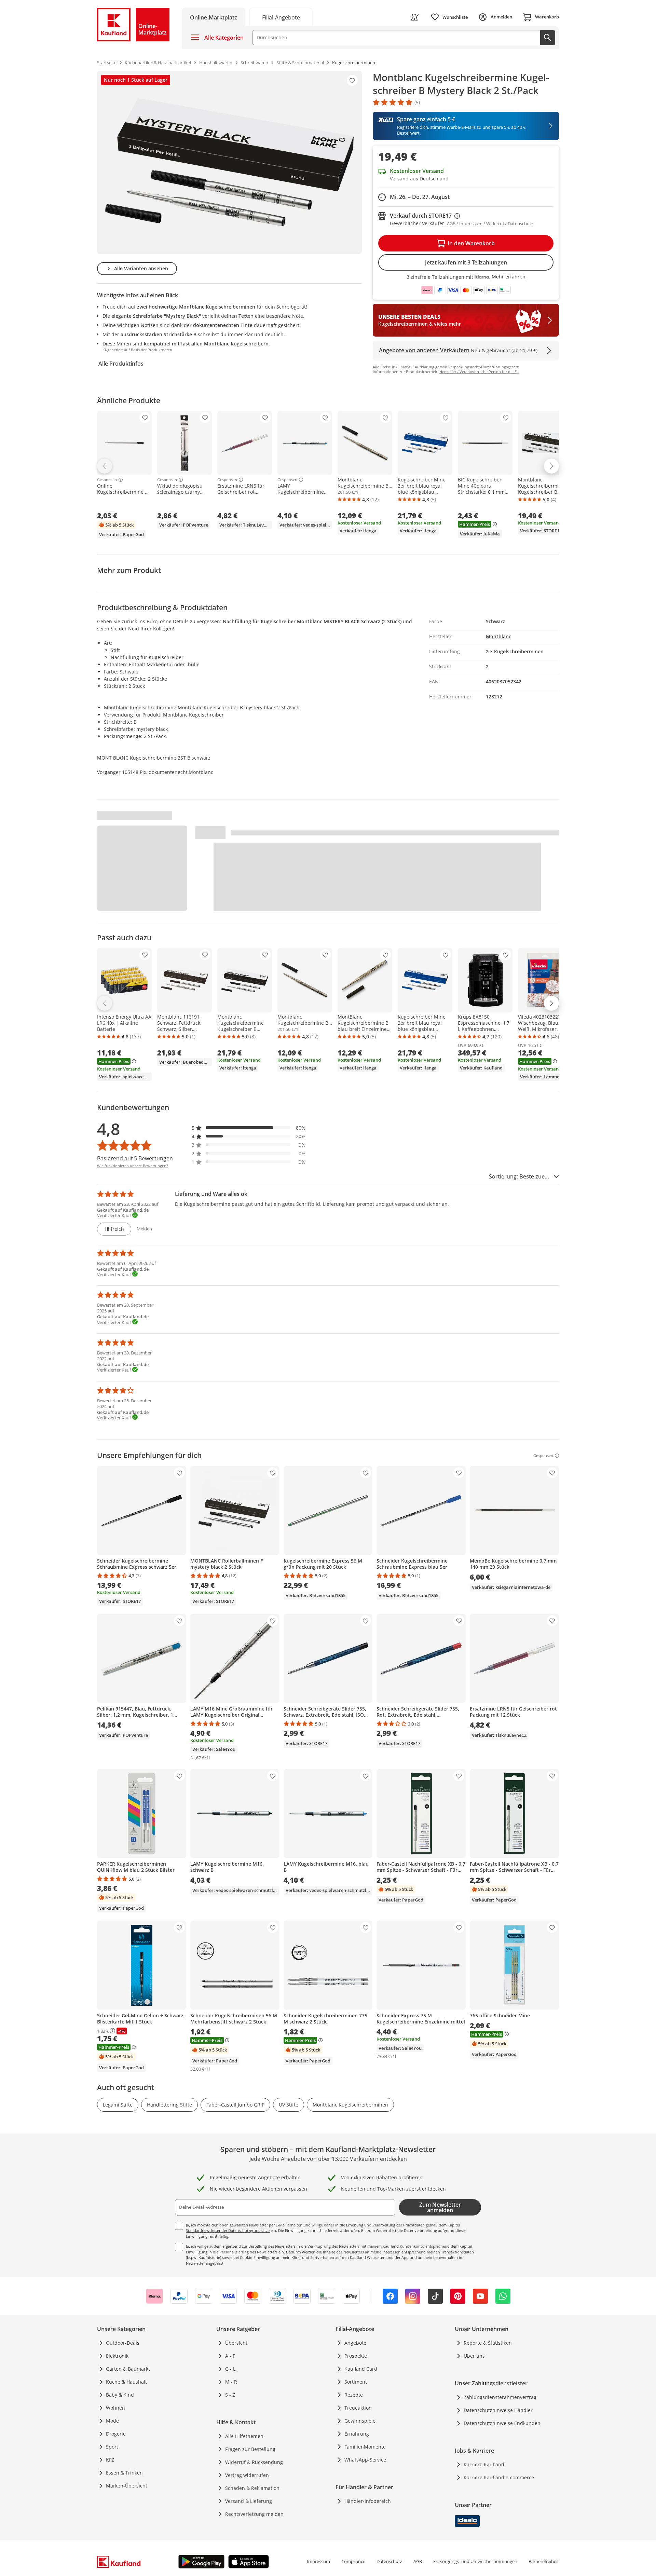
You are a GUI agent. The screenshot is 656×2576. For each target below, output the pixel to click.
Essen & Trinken (124, 2473)
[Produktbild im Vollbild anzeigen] (229, 162)
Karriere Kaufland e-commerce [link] (499, 2477)
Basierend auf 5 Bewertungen (135, 1158)
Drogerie (116, 2434)
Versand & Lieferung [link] (249, 2501)
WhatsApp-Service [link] (365, 2460)
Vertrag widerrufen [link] (247, 2475)
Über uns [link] (474, 2356)
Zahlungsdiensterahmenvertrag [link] (500, 2397)
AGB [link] (418, 2561)
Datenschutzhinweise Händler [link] (498, 2410)
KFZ (110, 2460)
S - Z (230, 2395)
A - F (230, 2356)
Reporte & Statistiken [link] (488, 2343)
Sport (112, 2447)
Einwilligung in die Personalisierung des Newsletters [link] (232, 2252)
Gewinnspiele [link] (360, 2421)
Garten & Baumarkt (128, 2369)
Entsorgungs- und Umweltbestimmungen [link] (475, 2561)
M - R (231, 2382)
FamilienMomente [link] (365, 2447)
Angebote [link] (355, 2343)
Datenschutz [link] (389, 2561)
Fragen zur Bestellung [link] (250, 2449)
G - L (230, 2369)
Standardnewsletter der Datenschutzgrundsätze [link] (228, 2230)
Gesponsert (107, 480)
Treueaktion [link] (358, 2408)
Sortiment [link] (356, 2382)
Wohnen (115, 2408)
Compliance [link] (353, 2561)
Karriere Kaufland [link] (484, 2464)
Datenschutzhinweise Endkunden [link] (502, 2423)
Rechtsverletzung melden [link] (254, 2514)
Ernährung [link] (357, 2434)
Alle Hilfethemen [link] (244, 2436)
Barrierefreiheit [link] (544, 2561)
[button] (249, 1128)
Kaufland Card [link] (361, 2369)
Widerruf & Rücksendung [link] (254, 2462)
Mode (112, 2421)
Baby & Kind (120, 2395)
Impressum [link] (318, 2561)
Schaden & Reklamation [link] (252, 2488)
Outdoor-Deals (123, 2343)
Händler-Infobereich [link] (368, 2501)
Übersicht (236, 2343)
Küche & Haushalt (126, 2382)
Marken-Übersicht (127, 2486)
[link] (281, 17)
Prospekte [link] (356, 2356)
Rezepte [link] (354, 2395)
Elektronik (117, 2356)
